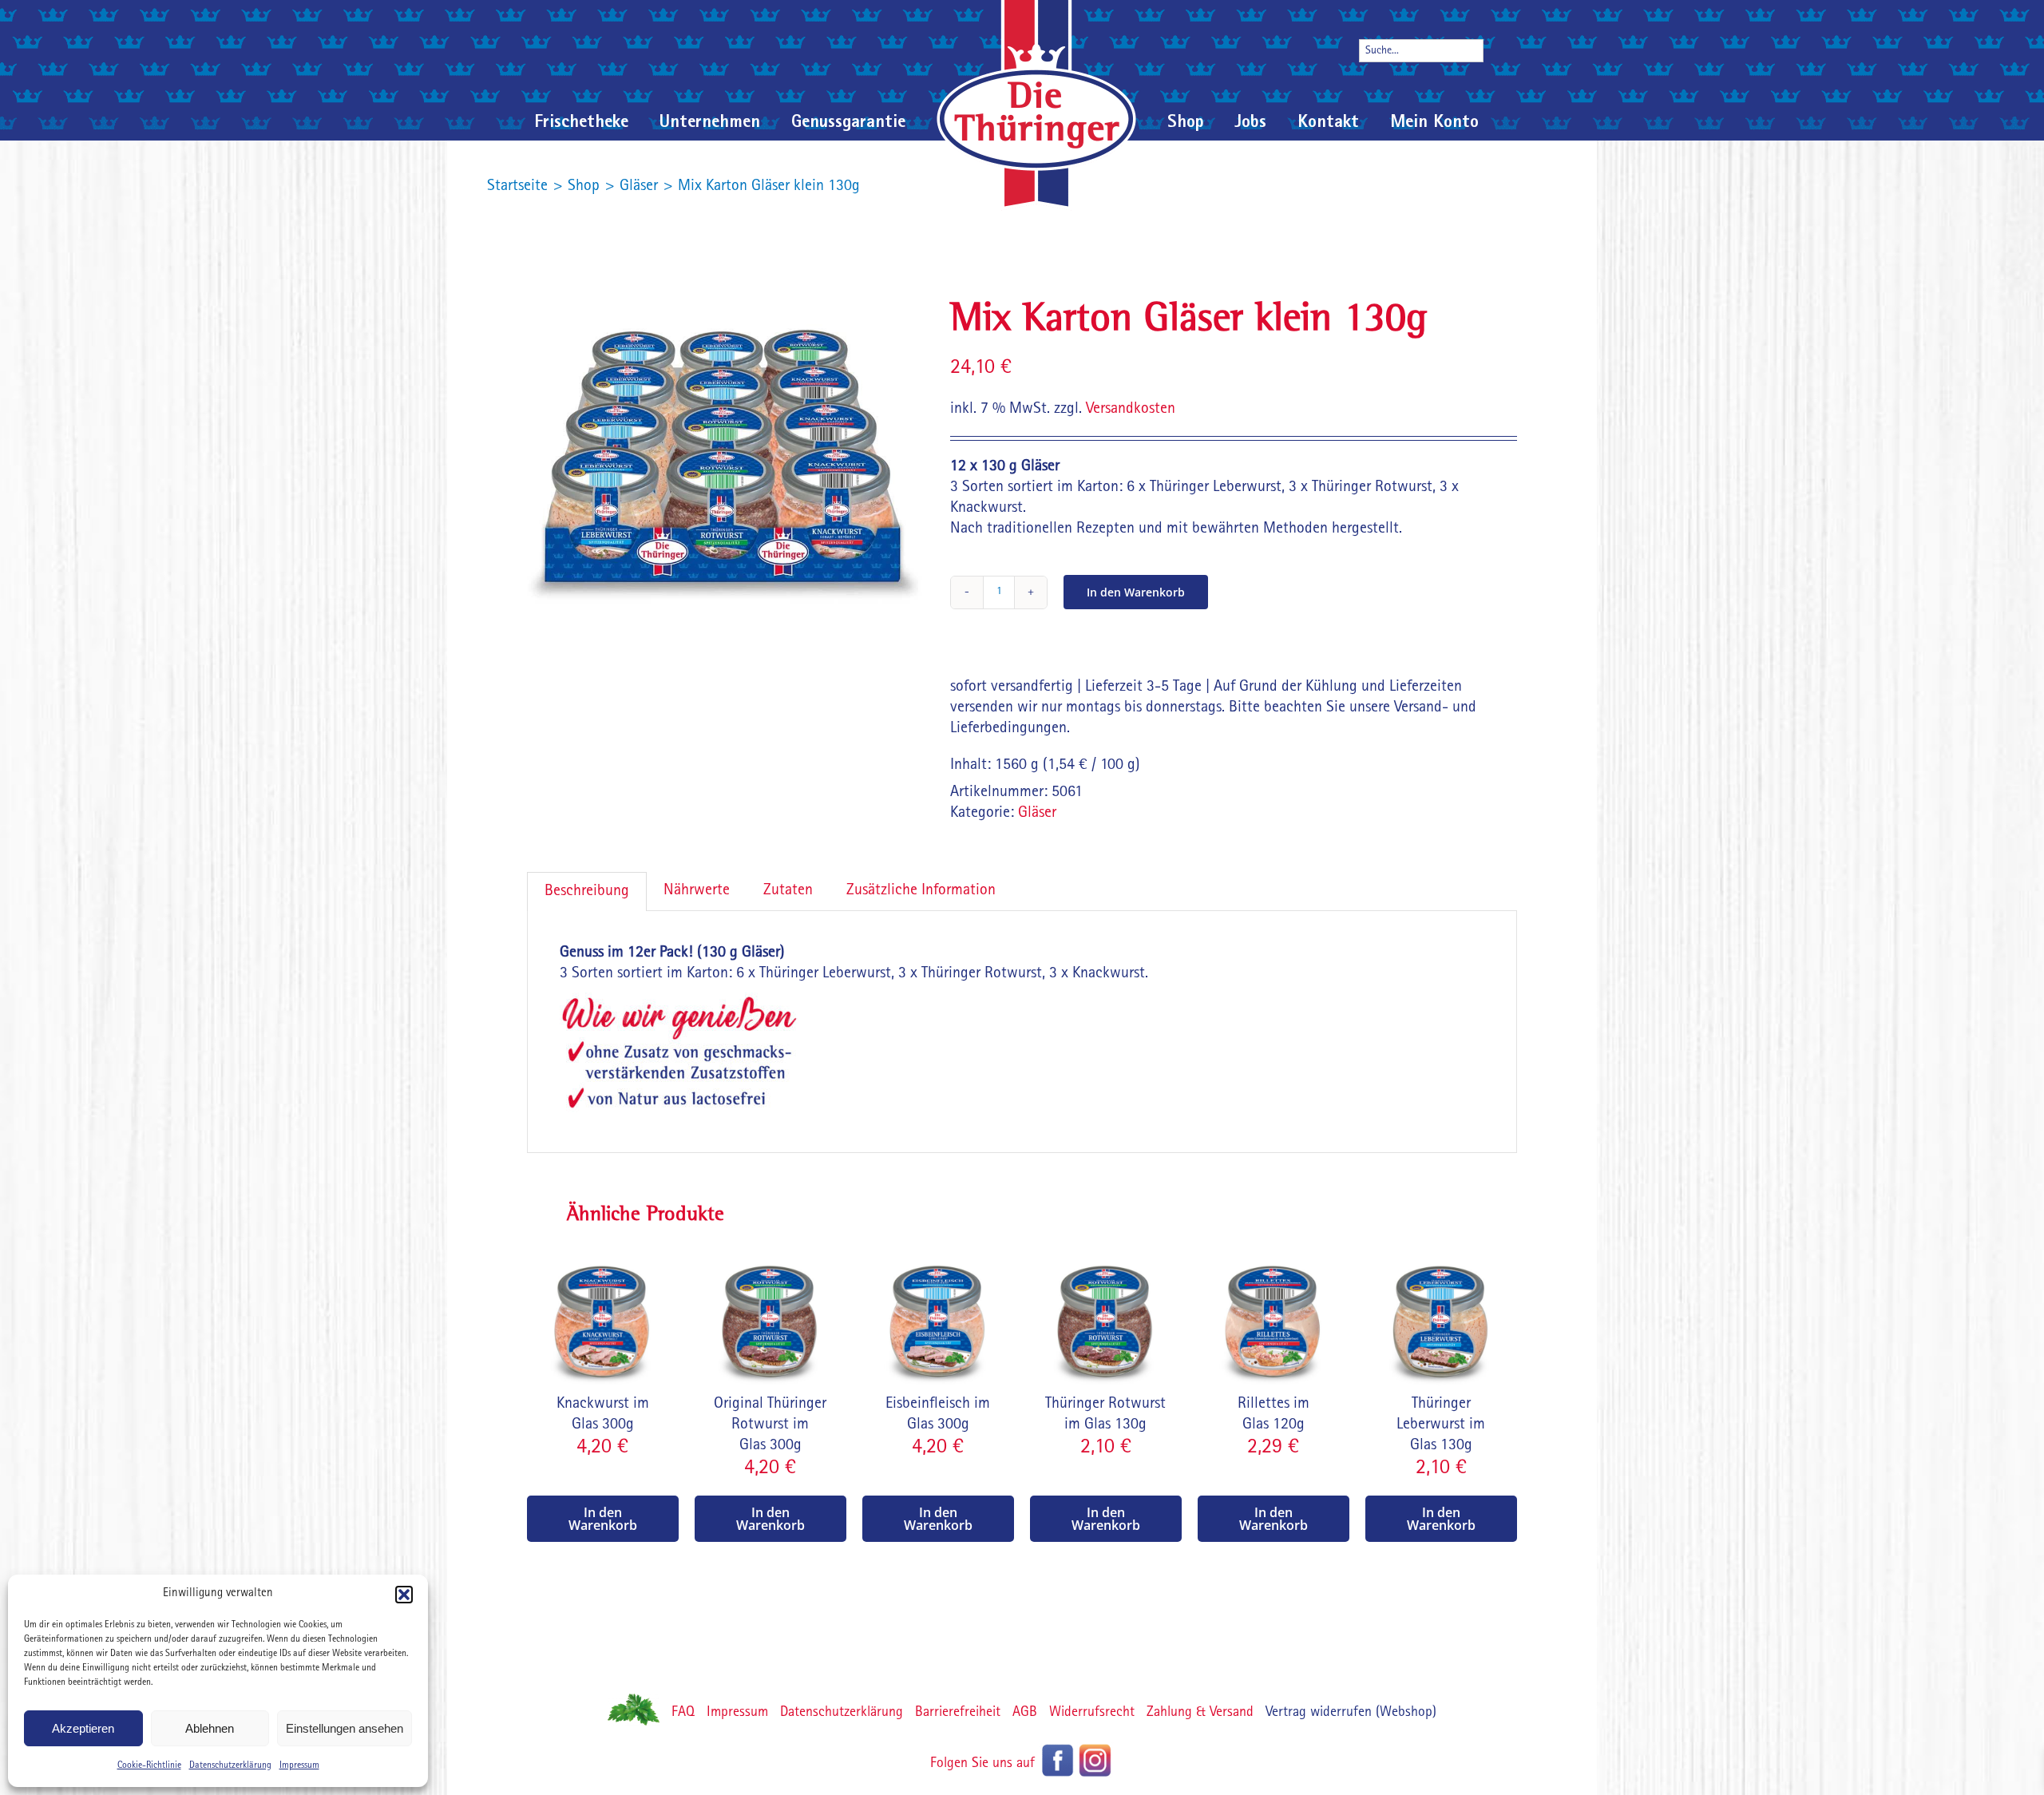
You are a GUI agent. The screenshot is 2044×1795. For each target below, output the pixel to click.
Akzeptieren (83, 1728)
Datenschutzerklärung (230, 1766)
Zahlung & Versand (1200, 1714)
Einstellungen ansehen (345, 1728)
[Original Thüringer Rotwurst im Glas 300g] (770, 1253)
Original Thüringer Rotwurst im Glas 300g (770, 1425)
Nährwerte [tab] (697, 891)
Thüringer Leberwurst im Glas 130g (1441, 1425)
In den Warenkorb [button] (603, 1519)
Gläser (1037, 814)
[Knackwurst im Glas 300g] (603, 1253)
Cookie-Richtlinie (149, 1766)
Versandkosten (1131, 410)
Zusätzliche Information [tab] (921, 891)
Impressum (299, 1766)
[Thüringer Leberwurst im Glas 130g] (1441, 1253)
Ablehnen (210, 1728)
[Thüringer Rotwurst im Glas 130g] (1106, 1253)
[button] (404, 1595)
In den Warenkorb (1136, 592)
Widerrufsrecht (1092, 1714)
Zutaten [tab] (788, 891)
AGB (1025, 1714)
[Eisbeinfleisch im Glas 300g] (938, 1253)
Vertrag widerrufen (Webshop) (1351, 1714)
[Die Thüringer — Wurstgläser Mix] (727, 468)
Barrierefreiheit (958, 1714)
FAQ (683, 1714)
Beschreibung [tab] (587, 892)
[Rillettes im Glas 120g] (1274, 1253)
